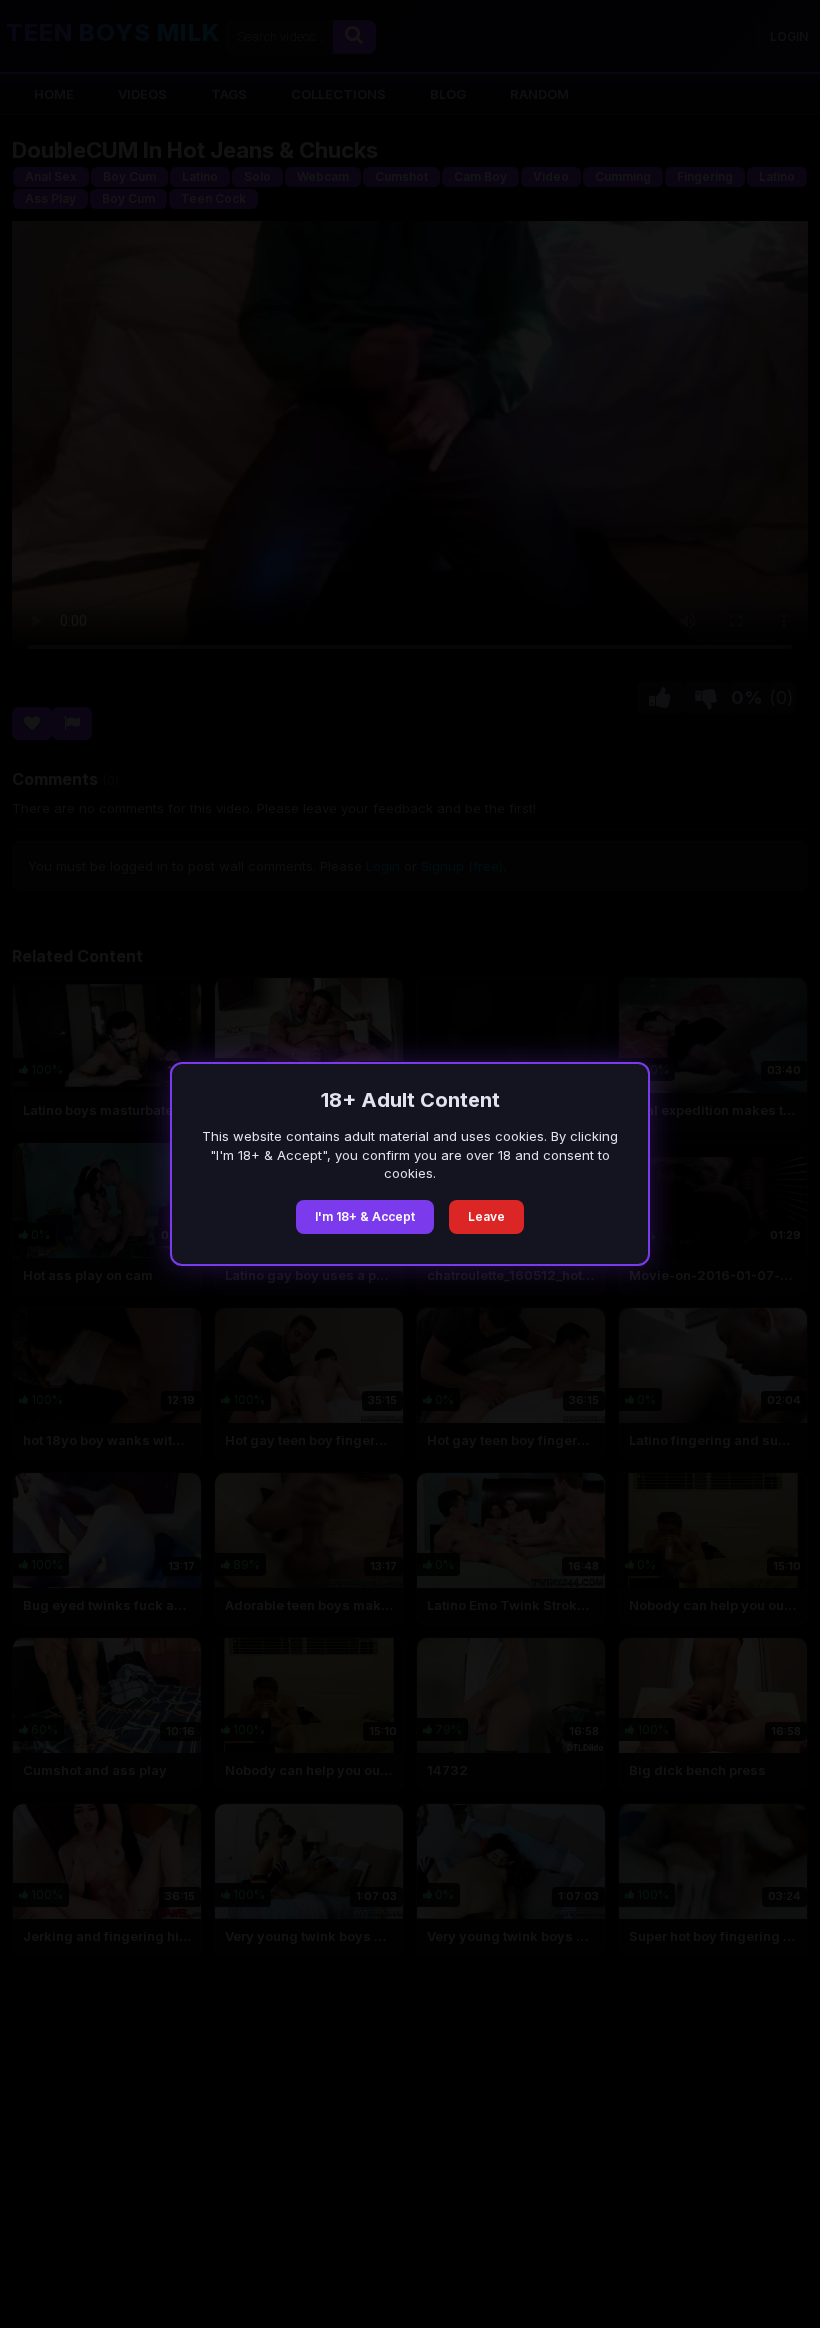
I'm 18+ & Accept (365, 1216)
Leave (486, 1216)
